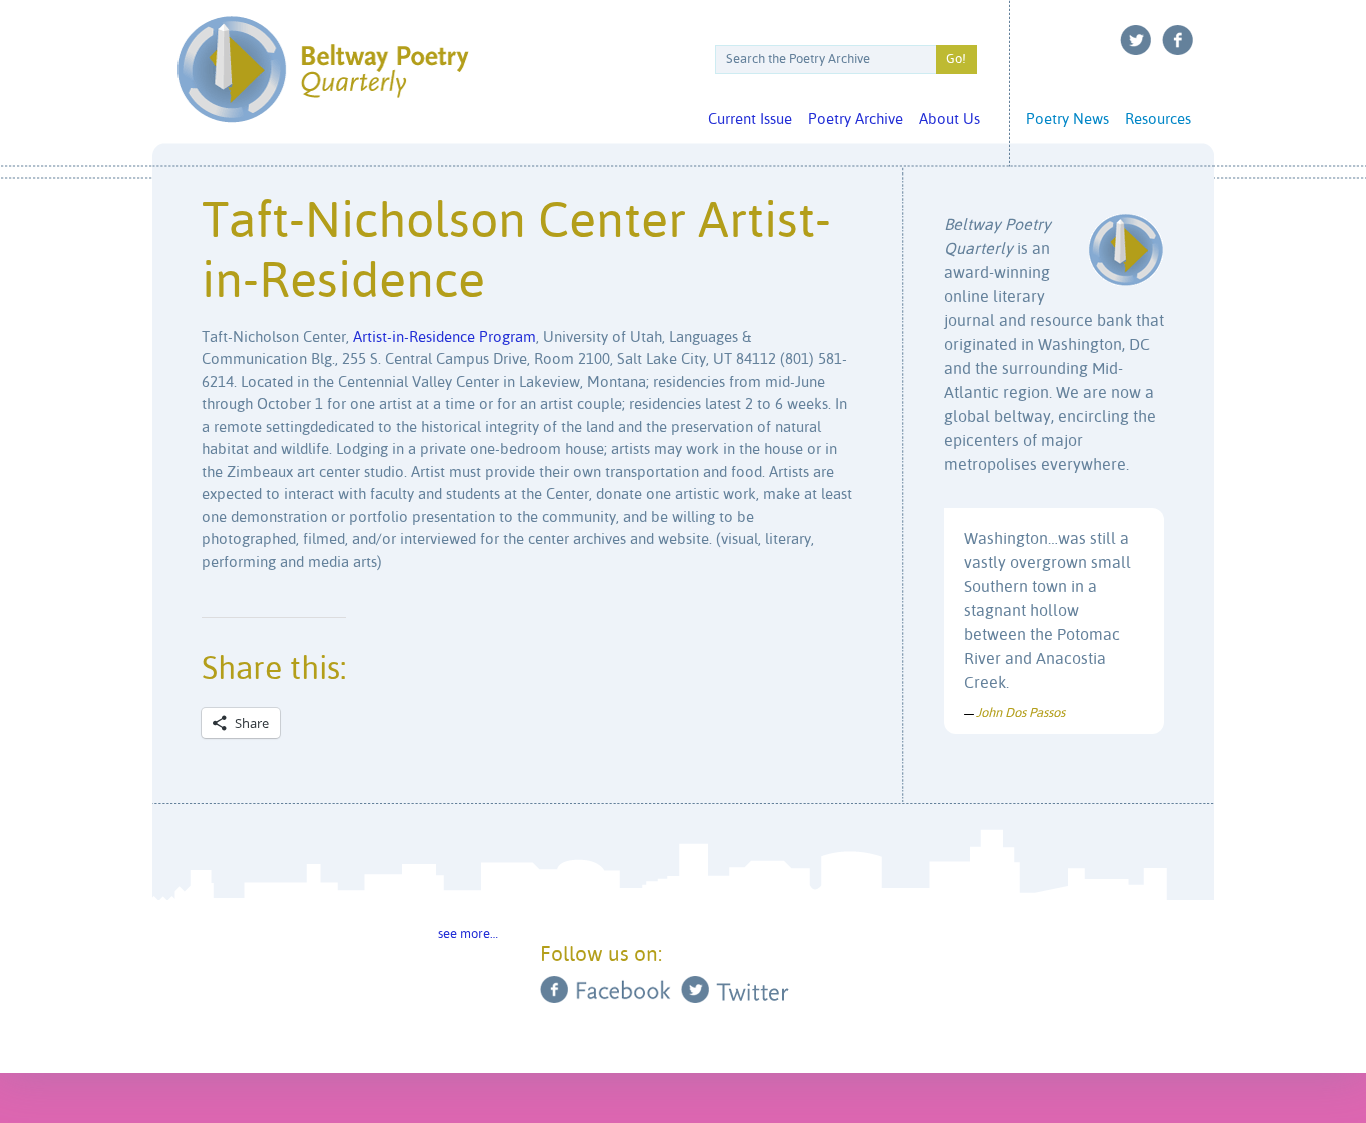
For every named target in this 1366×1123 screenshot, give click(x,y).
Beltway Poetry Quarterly (322, 69)
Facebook (1178, 40)
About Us (949, 119)
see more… (468, 934)
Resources (1158, 119)
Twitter (1136, 40)
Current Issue (750, 119)
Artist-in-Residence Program (444, 337)
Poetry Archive (855, 119)
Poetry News (1067, 119)
